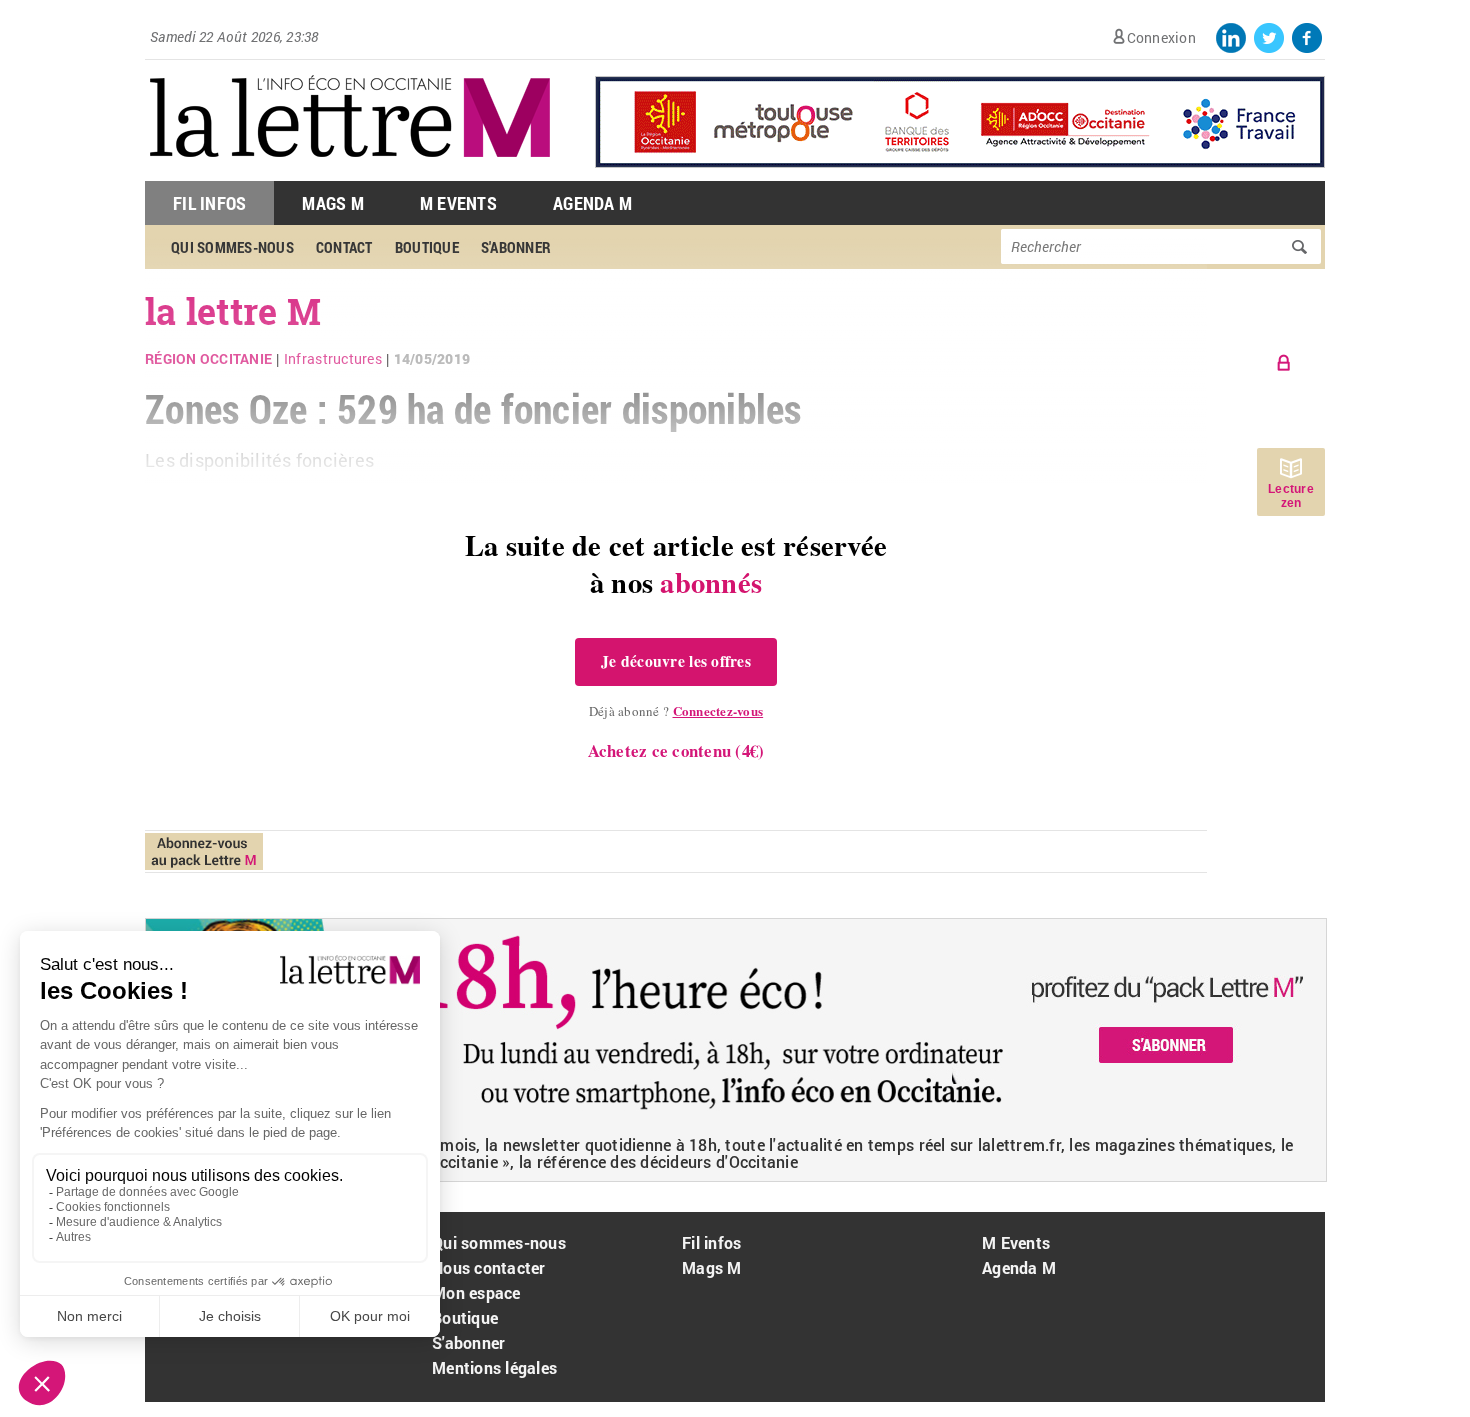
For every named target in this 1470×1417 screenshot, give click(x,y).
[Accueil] (350, 170)
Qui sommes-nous (499, 1242)
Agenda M (592, 203)
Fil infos (711, 1242)
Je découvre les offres (676, 661)
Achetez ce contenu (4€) (676, 750)
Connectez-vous (718, 710)
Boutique (465, 1317)
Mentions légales (494, 1367)
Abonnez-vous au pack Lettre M (204, 851)
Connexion (1161, 37)
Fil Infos (209, 203)
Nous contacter (489, 1267)
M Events (458, 203)
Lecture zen (1291, 496)
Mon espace (476, 1292)
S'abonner (468, 1342)
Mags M (333, 203)
